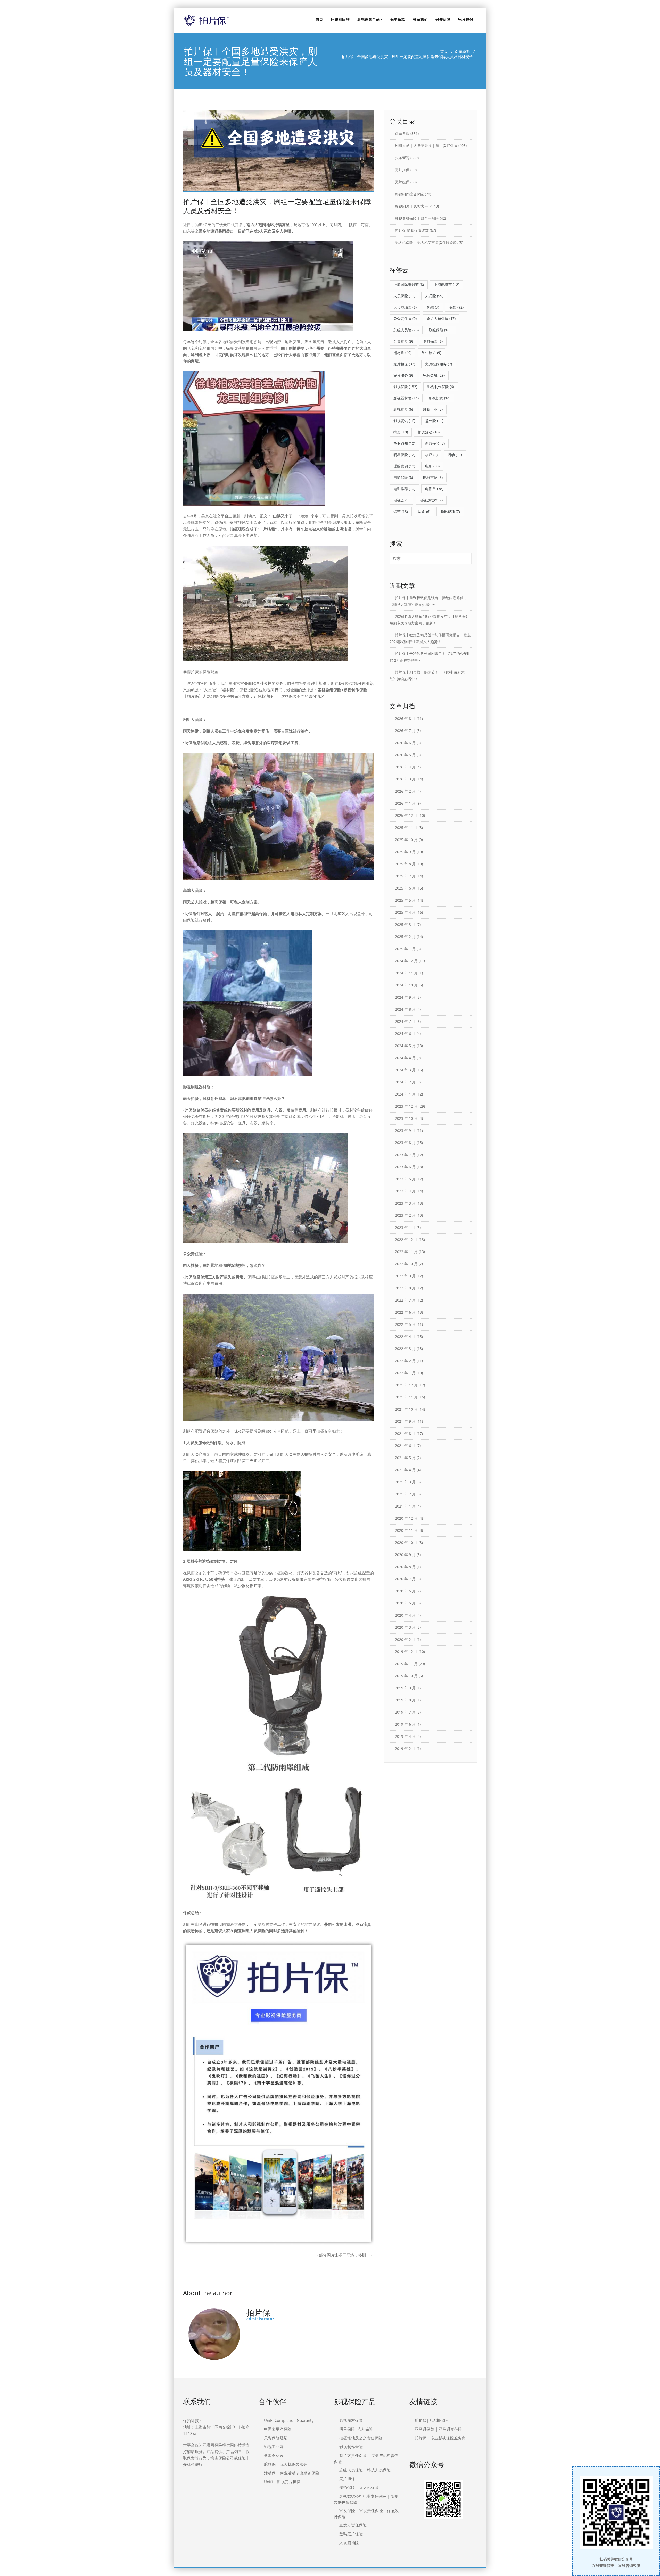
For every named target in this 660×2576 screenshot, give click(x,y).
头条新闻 (402, 158)
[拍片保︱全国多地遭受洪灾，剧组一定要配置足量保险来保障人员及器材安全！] (278, 151)
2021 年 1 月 (405, 1506)
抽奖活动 (429, 432)
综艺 (401, 511)
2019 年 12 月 (406, 1652)
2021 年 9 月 (405, 1421)
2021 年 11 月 (406, 1397)
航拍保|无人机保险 (432, 2420)
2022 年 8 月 (405, 1288)
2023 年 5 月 (405, 1179)
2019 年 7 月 (405, 1712)
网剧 (424, 511)
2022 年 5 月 (405, 1324)
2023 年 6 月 (405, 1167)
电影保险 (403, 477)
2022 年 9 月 (405, 1276)
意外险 (434, 421)
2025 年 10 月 (406, 840)
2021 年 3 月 (405, 1482)
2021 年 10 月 (406, 1409)
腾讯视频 (450, 511)
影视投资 (440, 398)
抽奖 (401, 432)
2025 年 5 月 (405, 900)
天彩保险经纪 (276, 2438)
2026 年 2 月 (405, 791)
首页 (320, 19)
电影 (432, 466)
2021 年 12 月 (406, 1385)
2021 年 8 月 (405, 1433)
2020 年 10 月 (406, 1542)
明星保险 (404, 455)
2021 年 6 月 (405, 1446)
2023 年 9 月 (405, 1130)
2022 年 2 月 (405, 1361)
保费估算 (443, 19)
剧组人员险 (406, 330)
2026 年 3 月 (405, 779)
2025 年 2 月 (405, 937)
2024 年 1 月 (405, 1094)
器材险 (402, 353)
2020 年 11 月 (406, 1530)
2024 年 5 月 (405, 1046)
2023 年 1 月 (405, 1227)
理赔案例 (404, 466)
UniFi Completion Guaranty (289, 2420)
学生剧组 (431, 353)
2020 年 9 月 (405, 1555)
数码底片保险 (351, 2534)
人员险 (434, 296)
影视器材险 (406, 398)
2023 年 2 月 (405, 1215)
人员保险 (404, 296)
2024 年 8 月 (405, 1009)
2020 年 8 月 (405, 1567)
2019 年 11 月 (406, 1664)
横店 (431, 455)
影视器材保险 (351, 2420)
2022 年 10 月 (406, 1264)
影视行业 (433, 409)
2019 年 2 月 (405, 1748)
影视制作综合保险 (409, 194)
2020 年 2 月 (405, 1639)
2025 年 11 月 (406, 828)
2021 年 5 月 (405, 1458)
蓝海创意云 (274, 2455)
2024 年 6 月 (405, 1034)
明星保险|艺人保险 (356, 2429)
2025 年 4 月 (405, 912)
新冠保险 (435, 443)
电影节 (434, 489)
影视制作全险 (351, 2447)
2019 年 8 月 (405, 1700)
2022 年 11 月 (406, 1252)
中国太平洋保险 (278, 2429)
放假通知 (404, 443)
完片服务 (403, 375)
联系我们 (420, 19)
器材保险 (433, 341)
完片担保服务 (439, 364)
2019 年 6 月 (405, 1724)
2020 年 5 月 (405, 1603)
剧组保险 (441, 330)
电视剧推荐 (431, 500)
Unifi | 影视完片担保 (282, 2482)
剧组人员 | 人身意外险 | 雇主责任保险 (426, 146)
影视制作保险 (441, 387)
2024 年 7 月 (405, 1021)
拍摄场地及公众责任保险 (361, 2438)
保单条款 (398, 19)
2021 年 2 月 (405, 1494)
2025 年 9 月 (405, 852)
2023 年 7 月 (405, 1155)
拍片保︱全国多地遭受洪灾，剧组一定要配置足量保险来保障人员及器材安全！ (277, 206)
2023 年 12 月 (406, 1106)
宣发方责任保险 (353, 2525)
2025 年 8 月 (405, 864)
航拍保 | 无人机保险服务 (286, 2464)
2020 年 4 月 (405, 1615)
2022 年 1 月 (405, 1373)
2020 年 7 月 (405, 1579)
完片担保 (466, 19)
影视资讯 (404, 421)
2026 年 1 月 (405, 803)
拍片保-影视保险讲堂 (412, 230)
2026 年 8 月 (405, 718)
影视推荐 (403, 409)
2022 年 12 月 (406, 1240)
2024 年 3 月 (405, 1070)
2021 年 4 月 (405, 1470)
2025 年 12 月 (406, 815)
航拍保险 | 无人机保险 (359, 2487)
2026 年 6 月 (405, 743)
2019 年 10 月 (406, 1676)
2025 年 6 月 (405, 888)
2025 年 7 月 (405, 876)
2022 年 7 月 (405, 1300)
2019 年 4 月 (405, 1736)
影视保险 (405, 387)
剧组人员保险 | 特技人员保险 (365, 2470)
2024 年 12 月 (406, 961)
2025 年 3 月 (405, 924)
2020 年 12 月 (406, 1518)
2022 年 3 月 (405, 1349)
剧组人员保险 (441, 319)
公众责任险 (405, 319)
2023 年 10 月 (406, 1118)
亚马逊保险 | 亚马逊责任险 (439, 2429)
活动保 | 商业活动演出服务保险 (292, 2473)
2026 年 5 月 (405, 755)
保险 (456, 307)
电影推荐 (404, 489)
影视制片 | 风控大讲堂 (413, 206)
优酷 (433, 307)
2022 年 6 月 (405, 1312)
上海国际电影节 (409, 285)
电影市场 (433, 477)
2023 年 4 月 (405, 1191)
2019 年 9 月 (405, 1688)
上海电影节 (447, 285)
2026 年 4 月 (405, 767)
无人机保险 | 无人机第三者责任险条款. (426, 242)
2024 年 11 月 (406, 973)
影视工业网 (274, 2447)
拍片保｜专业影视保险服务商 (440, 2438)
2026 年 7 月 (405, 731)
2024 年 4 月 (405, 1058)
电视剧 (401, 500)
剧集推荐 (403, 341)
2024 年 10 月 (406, 985)
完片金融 (434, 375)
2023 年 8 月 (405, 1143)
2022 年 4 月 (405, 1336)
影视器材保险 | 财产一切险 (417, 218)
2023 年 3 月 (405, 1203)
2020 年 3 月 (405, 1627)
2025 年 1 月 (405, 949)
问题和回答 (340, 19)
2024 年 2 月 (405, 1082)
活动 (455, 455)
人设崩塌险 (405, 307)
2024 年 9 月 (405, 997)
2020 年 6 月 (405, 1591)
